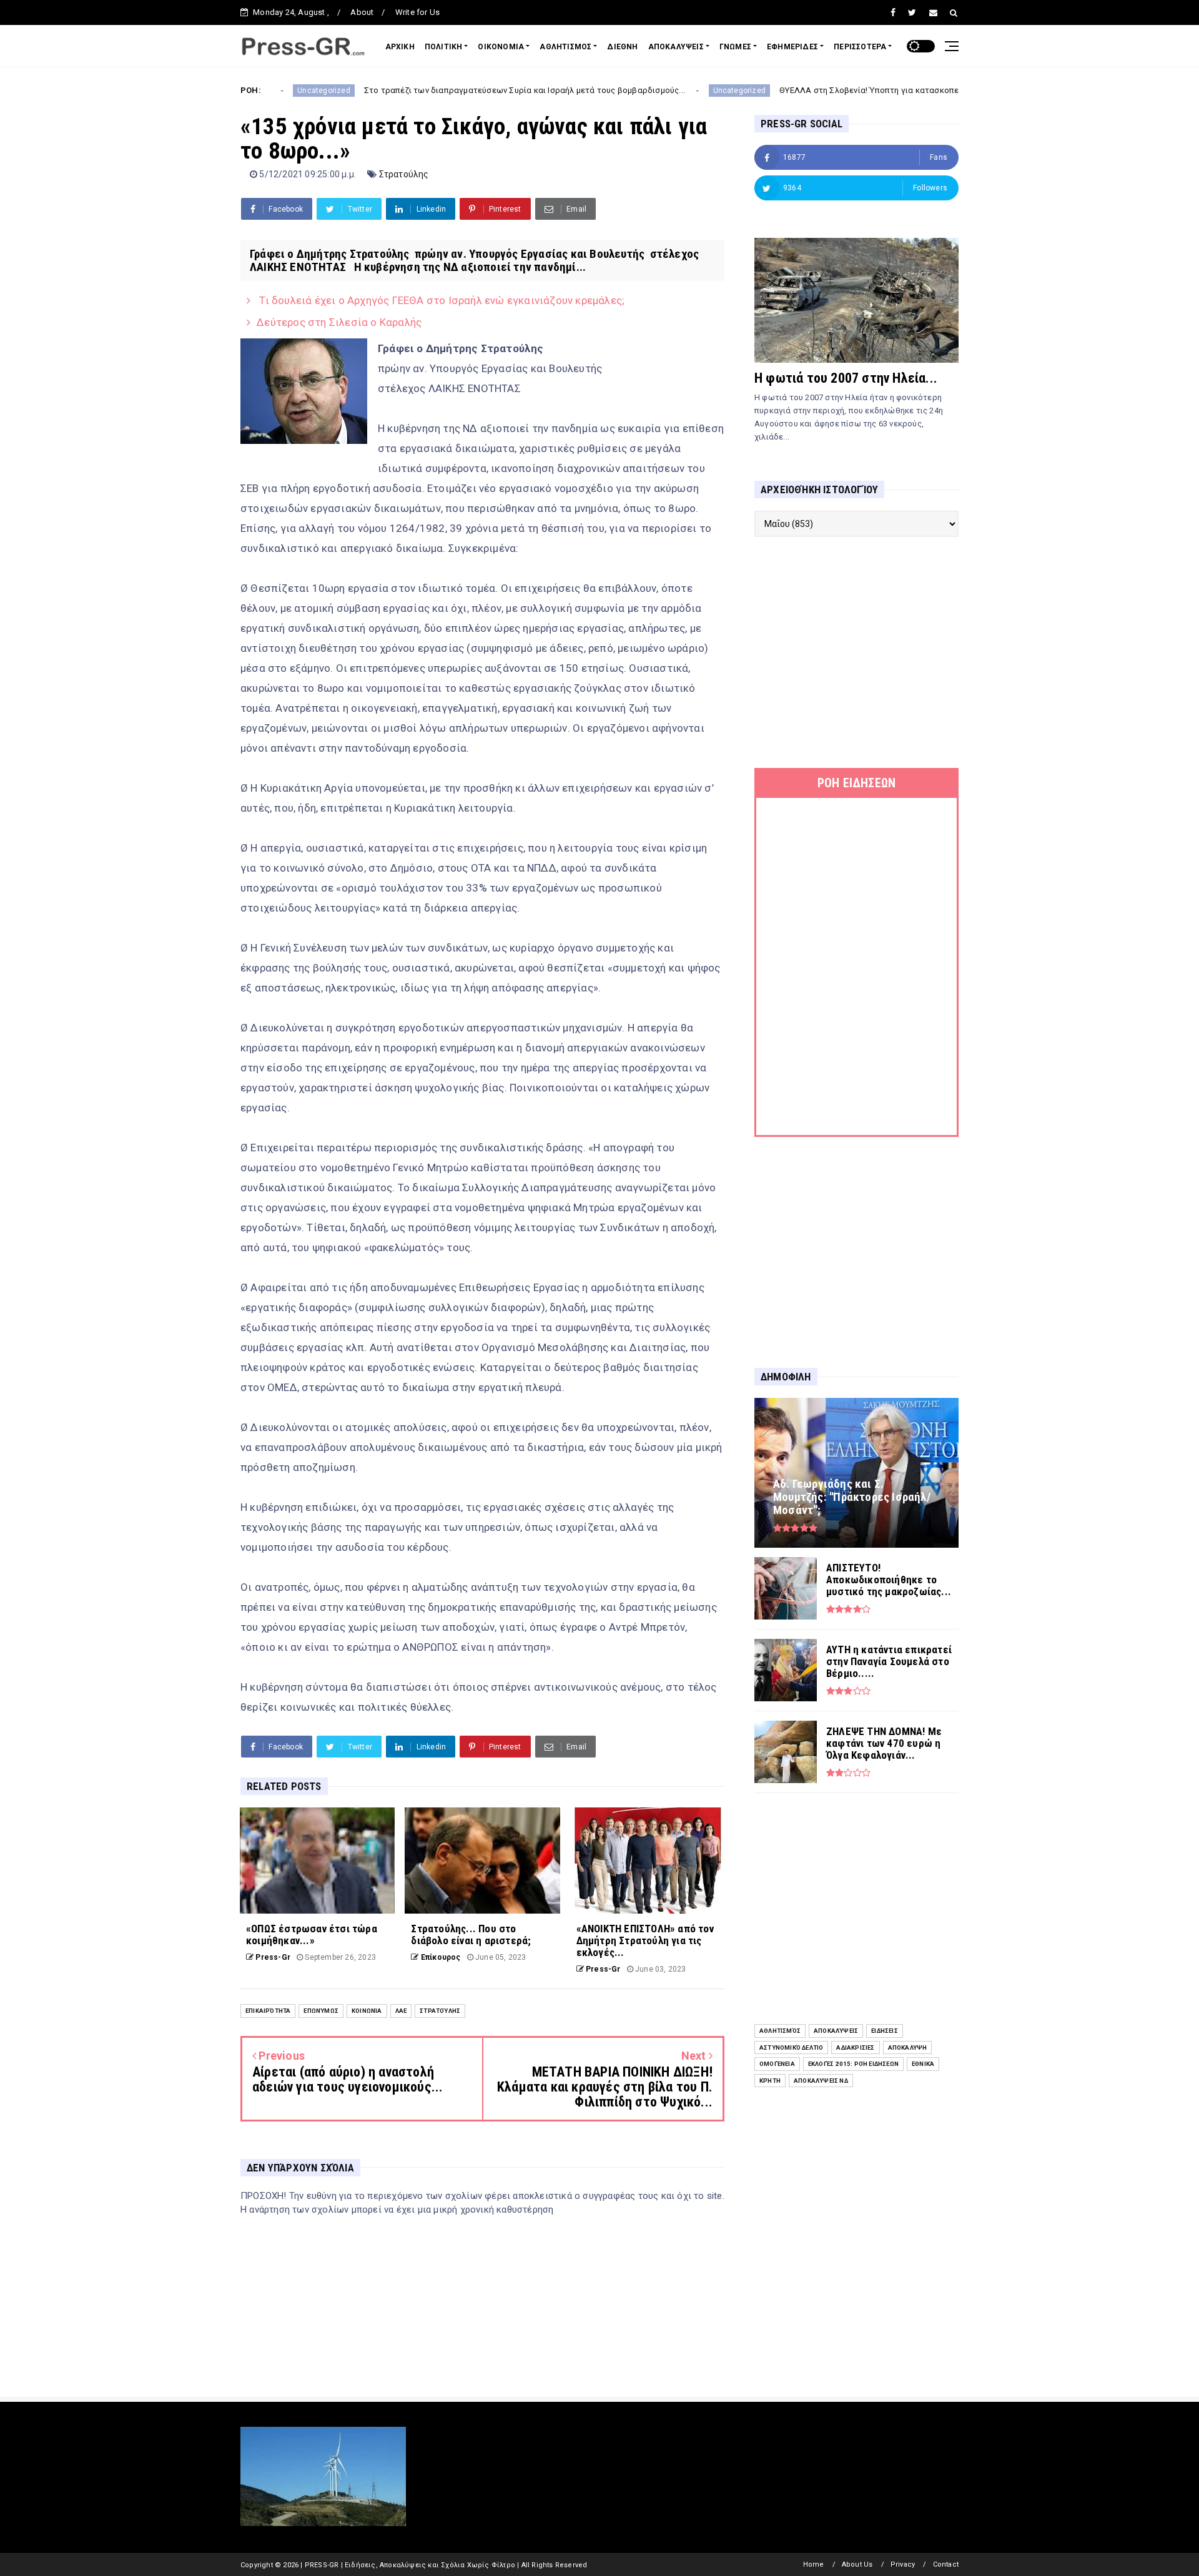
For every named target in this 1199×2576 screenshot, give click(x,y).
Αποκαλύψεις (836, 2031)
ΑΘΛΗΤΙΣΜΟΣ (565, 47)
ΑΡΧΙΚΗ (400, 47)
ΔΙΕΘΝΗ (622, 47)
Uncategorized (656, 91)
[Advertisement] (856, 652)
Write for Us (417, 12)
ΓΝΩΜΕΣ (735, 47)
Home (814, 2564)
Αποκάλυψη (908, 2048)
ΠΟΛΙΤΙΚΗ (444, 47)
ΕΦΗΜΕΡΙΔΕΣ (792, 47)
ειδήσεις (885, 2031)
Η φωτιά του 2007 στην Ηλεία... (846, 378)
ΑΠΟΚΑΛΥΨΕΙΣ (676, 47)
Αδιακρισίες (855, 2048)
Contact (946, 2564)
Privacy (903, 2564)
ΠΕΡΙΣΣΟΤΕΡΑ (860, 47)
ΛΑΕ (401, 2011)
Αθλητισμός (780, 2031)
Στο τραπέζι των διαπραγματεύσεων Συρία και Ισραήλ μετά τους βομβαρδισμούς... (442, 90)
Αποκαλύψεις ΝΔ (821, 2081)
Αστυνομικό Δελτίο (791, 2048)
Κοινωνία (367, 2011)
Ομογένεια (777, 2064)
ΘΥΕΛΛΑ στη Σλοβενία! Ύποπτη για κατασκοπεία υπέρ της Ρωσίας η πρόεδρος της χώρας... (873, 90)
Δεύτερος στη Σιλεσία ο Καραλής (339, 322)
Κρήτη (770, 2081)
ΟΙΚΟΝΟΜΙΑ (501, 47)
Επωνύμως (321, 2011)
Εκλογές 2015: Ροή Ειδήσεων (853, 2064)
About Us (857, 2564)
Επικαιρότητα (268, 2011)
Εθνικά (923, 2064)
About (362, 12)
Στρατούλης (404, 174)
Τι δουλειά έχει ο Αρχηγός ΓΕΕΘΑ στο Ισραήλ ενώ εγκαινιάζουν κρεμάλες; (441, 300)
